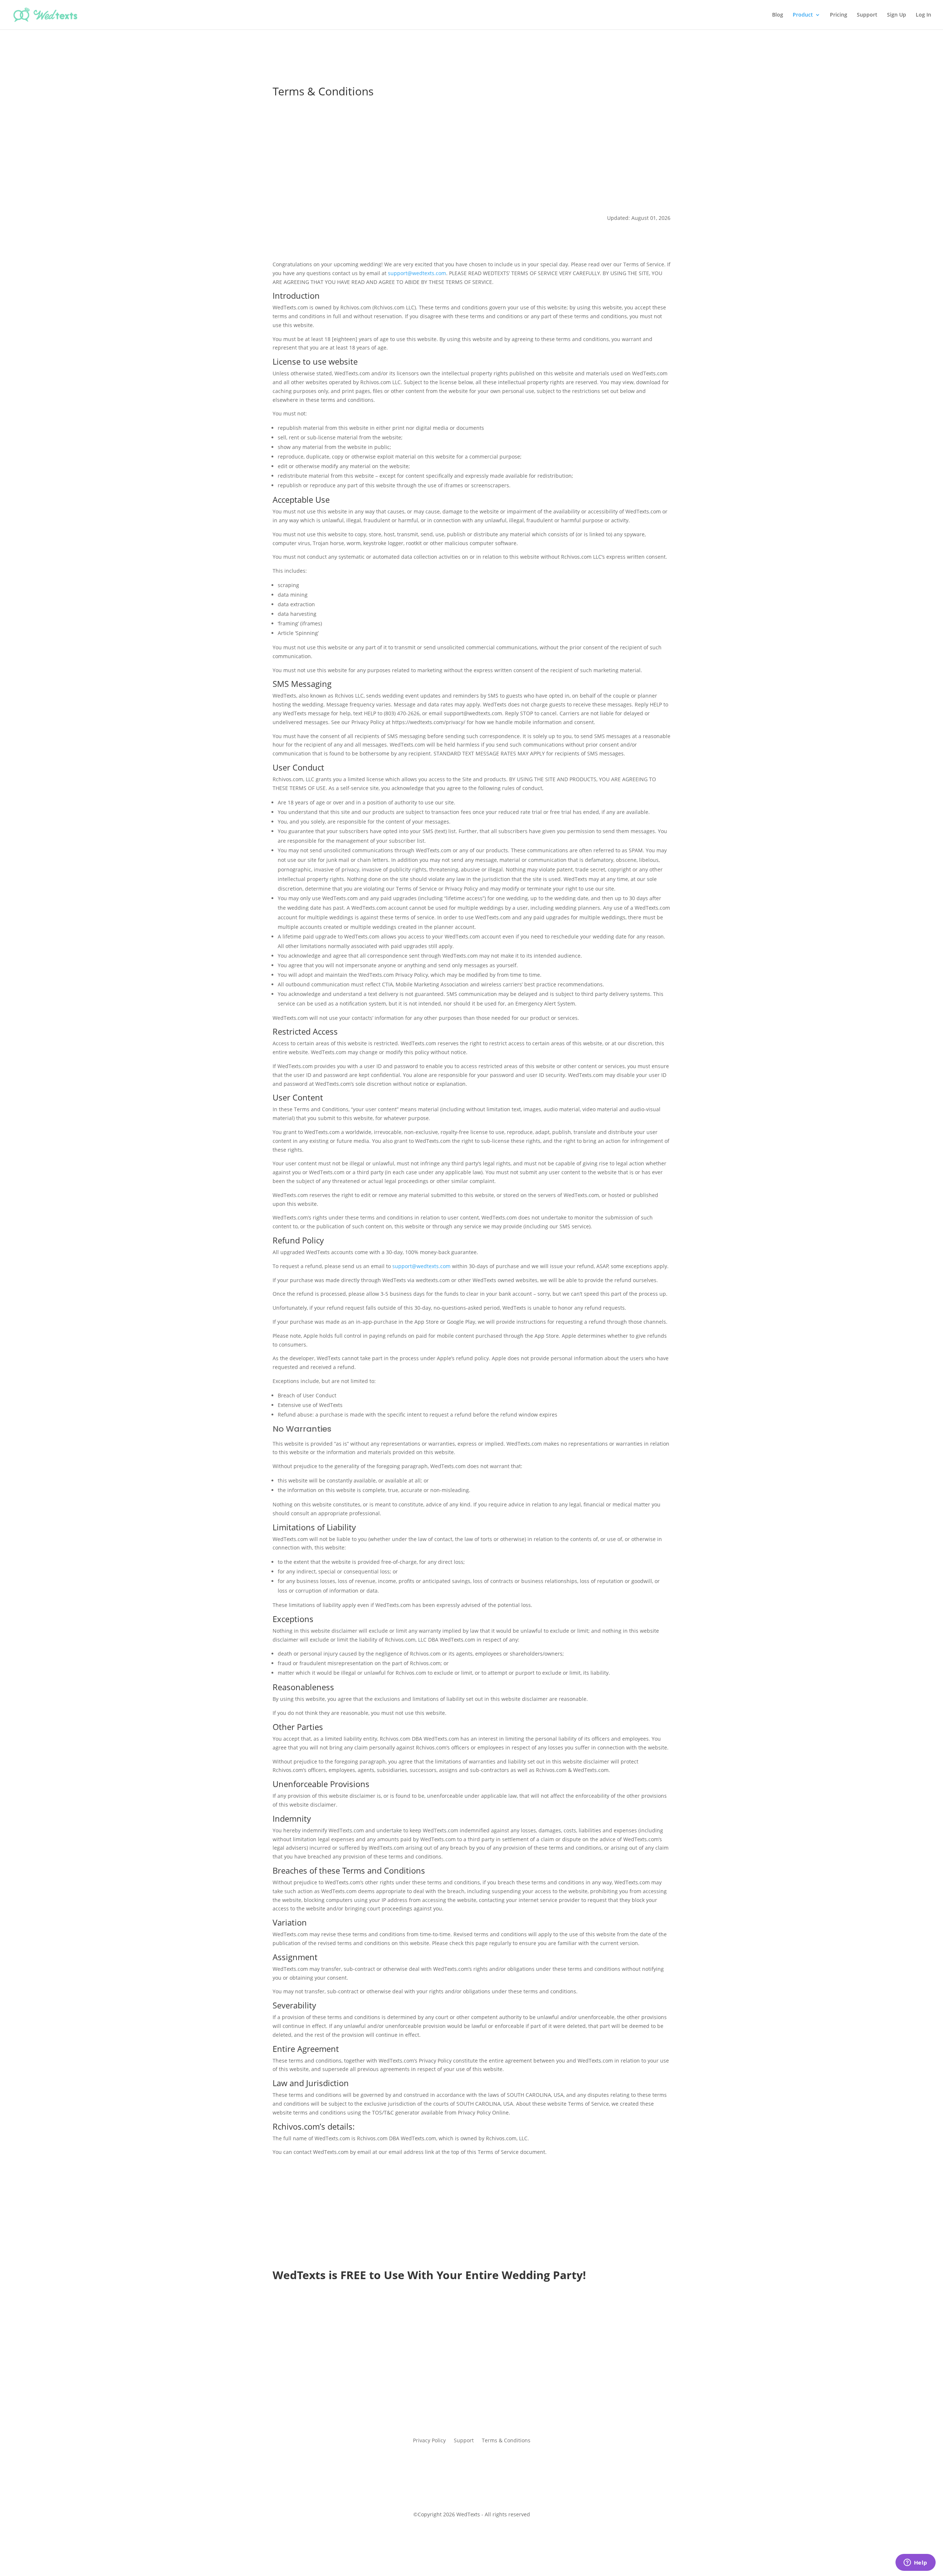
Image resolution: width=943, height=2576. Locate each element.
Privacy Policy (429, 2441)
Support (867, 15)
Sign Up (897, 15)
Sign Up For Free (472, 2360)
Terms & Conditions (506, 2441)
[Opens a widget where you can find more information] (915, 2563)
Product (803, 15)
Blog (778, 15)
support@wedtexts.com (417, 273)
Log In (923, 15)
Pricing (839, 15)
